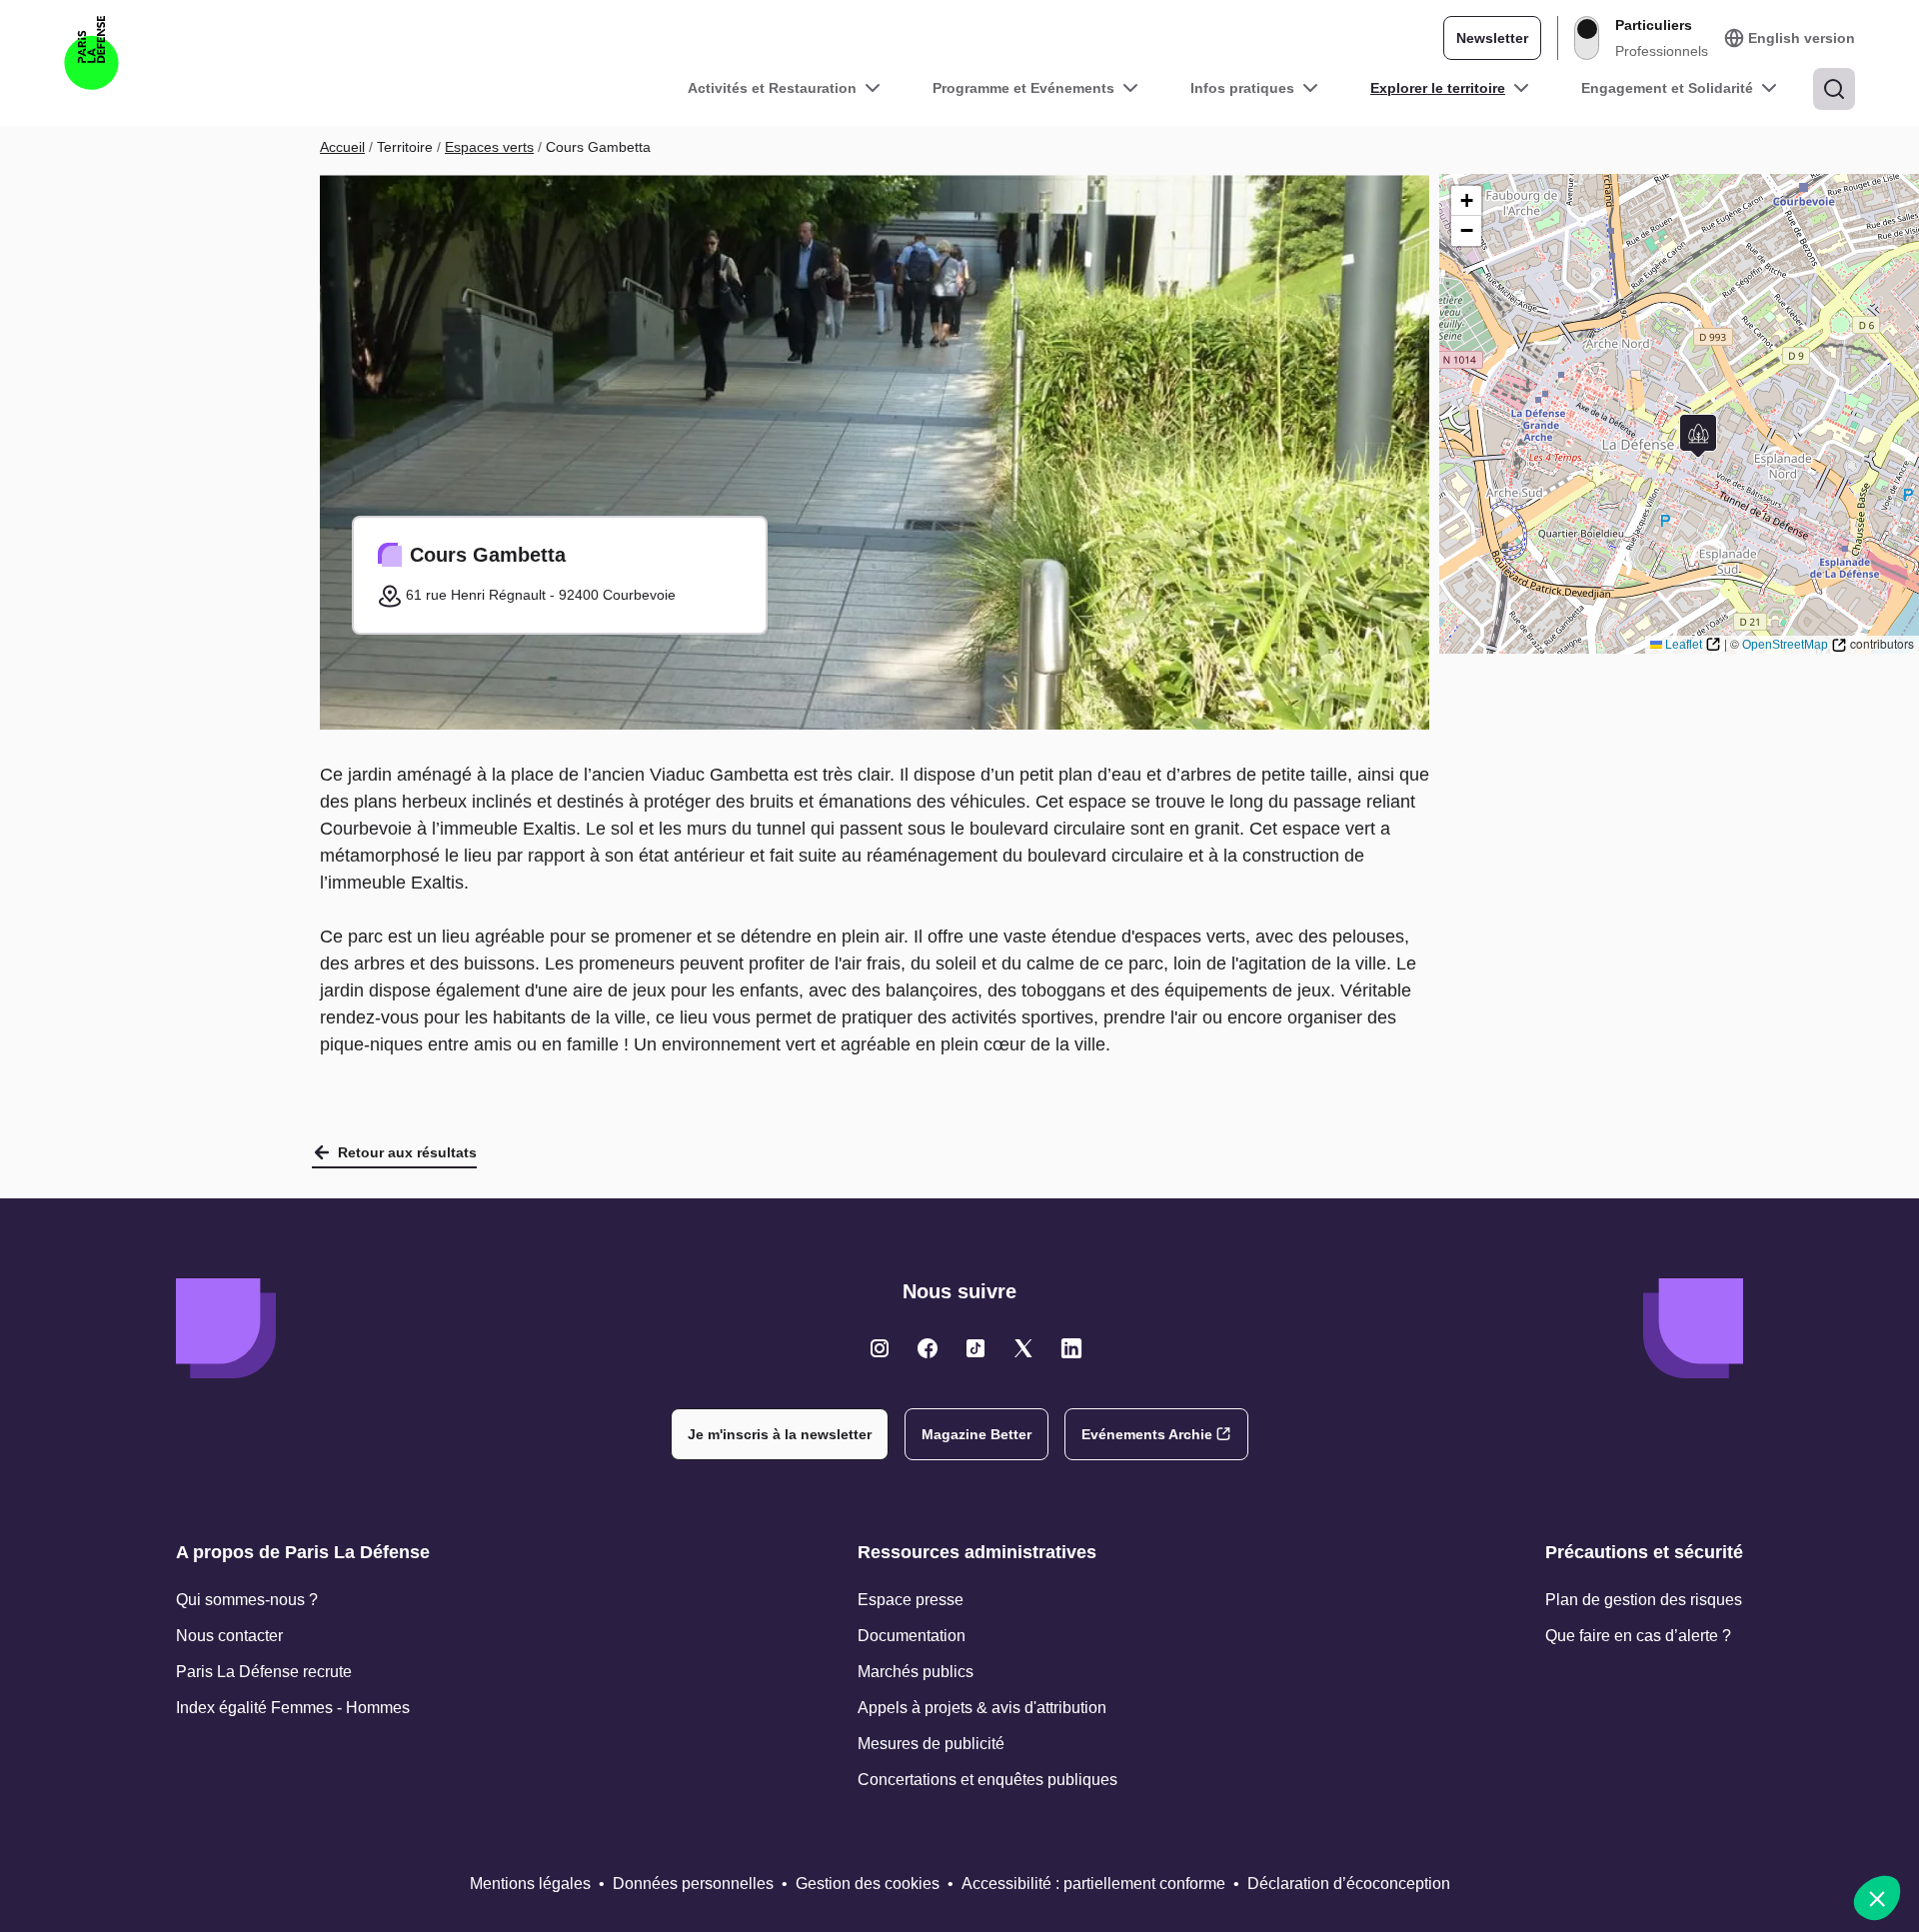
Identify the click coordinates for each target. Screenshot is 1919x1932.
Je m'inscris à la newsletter (780, 1434)
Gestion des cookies (868, 1884)
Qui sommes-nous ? (247, 1600)
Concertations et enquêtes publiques (987, 1780)
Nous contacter (229, 1636)
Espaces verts (489, 147)
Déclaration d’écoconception (1349, 1884)
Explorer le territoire (1438, 88)
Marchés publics (916, 1672)
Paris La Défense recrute (264, 1672)
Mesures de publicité (931, 1744)
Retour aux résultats (407, 1152)
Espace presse (911, 1600)
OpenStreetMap (1785, 645)
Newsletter (1492, 38)
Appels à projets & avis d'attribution (982, 1708)
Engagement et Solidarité (1667, 88)
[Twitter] (880, 1348)
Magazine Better (976, 1434)
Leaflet (1684, 645)
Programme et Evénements (1023, 88)
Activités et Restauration (772, 88)
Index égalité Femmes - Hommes (293, 1708)
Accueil (342, 147)
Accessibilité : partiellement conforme (1093, 1884)
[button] (1698, 436)
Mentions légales (530, 1884)
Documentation (912, 1636)
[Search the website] (1834, 89)
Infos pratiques (1242, 88)
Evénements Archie (1147, 1434)
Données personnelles (693, 1884)
